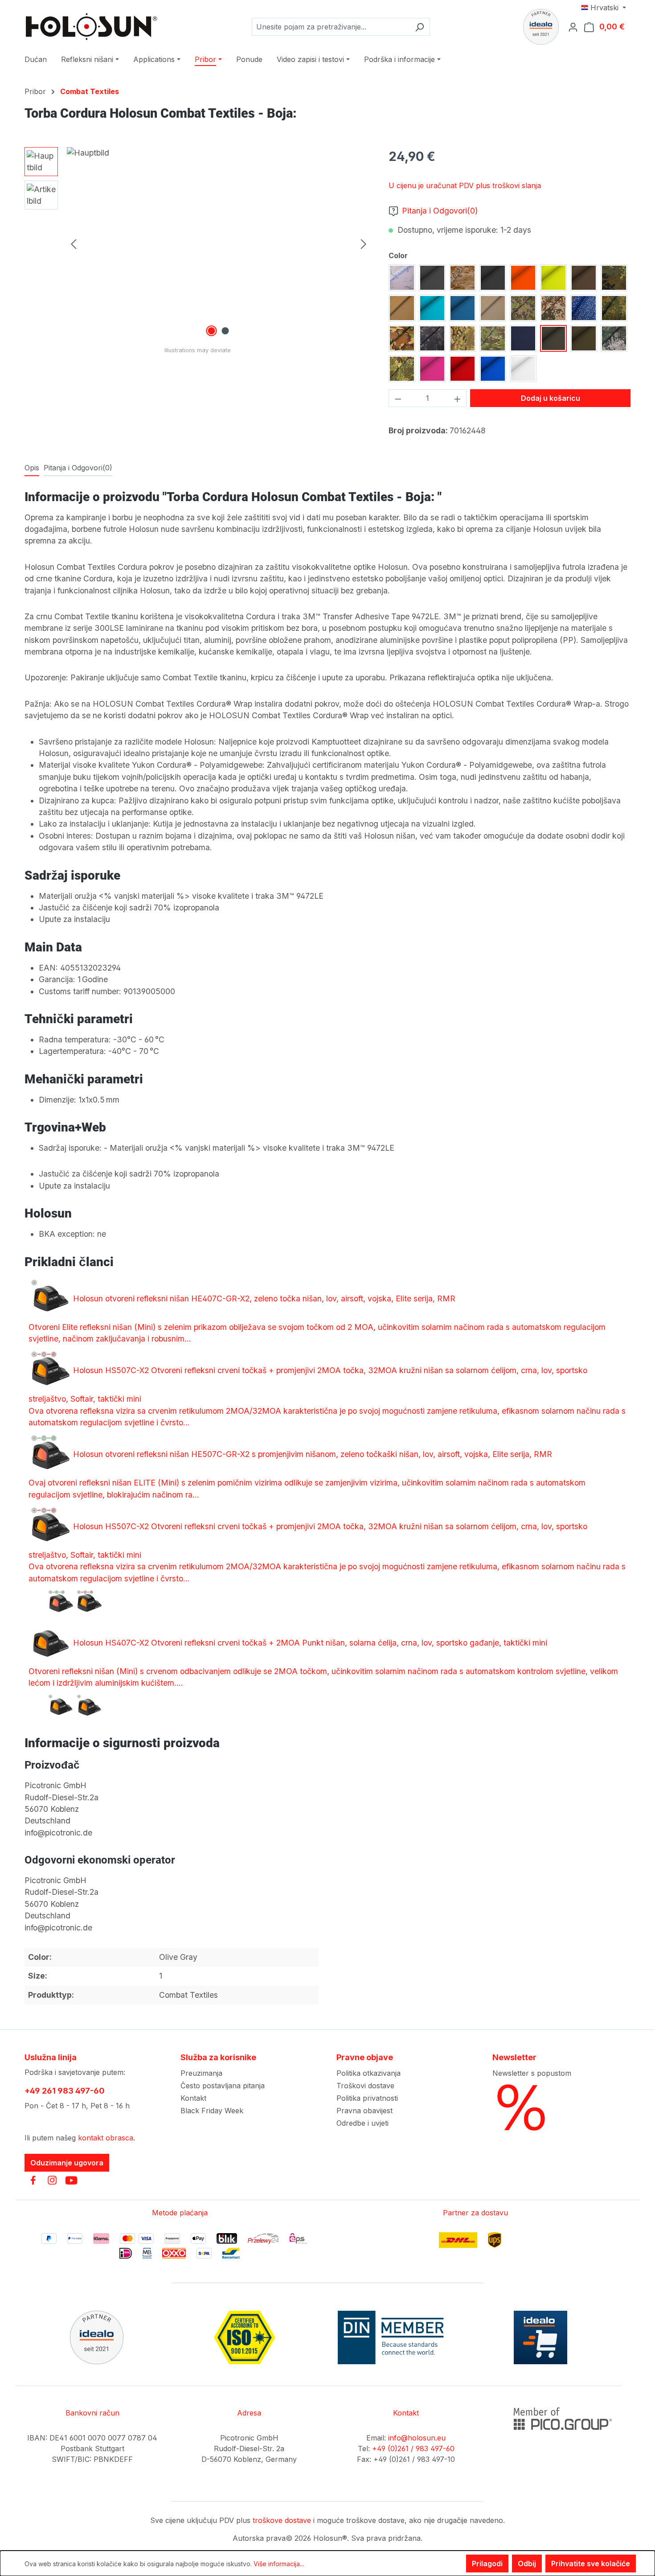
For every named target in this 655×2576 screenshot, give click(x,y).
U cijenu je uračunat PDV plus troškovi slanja (465, 185)
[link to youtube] (71, 2180)
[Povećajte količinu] (458, 398)
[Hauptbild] (219, 243)
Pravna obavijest (364, 2111)
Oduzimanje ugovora (67, 2163)
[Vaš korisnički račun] (576, 27)
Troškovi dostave (365, 2086)
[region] (198, 243)
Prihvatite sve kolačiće (591, 2564)
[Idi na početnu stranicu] (91, 27)
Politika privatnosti (367, 2098)
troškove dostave (282, 2520)
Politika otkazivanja (368, 2073)
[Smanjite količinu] (398, 398)
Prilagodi (487, 2564)
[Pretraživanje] (420, 27)
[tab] (32, 468)
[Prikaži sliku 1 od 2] (212, 331)
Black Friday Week (212, 2111)
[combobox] (331, 27)
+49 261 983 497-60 (65, 2091)
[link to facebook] (33, 2180)
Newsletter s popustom (532, 2073)
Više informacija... (279, 2564)
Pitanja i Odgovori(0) (440, 211)
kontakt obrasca (106, 2138)
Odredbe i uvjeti (362, 2123)
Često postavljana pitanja (223, 2086)
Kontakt (193, 2098)
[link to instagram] (52, 2180)
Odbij (527, 2564)
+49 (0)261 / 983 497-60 (413, 2448)
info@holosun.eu (417, 2438)
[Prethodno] (74, 243)
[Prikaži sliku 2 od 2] (225, 331)
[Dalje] (364, 243)
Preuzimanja (201, 2073)
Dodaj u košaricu (551, 398)
